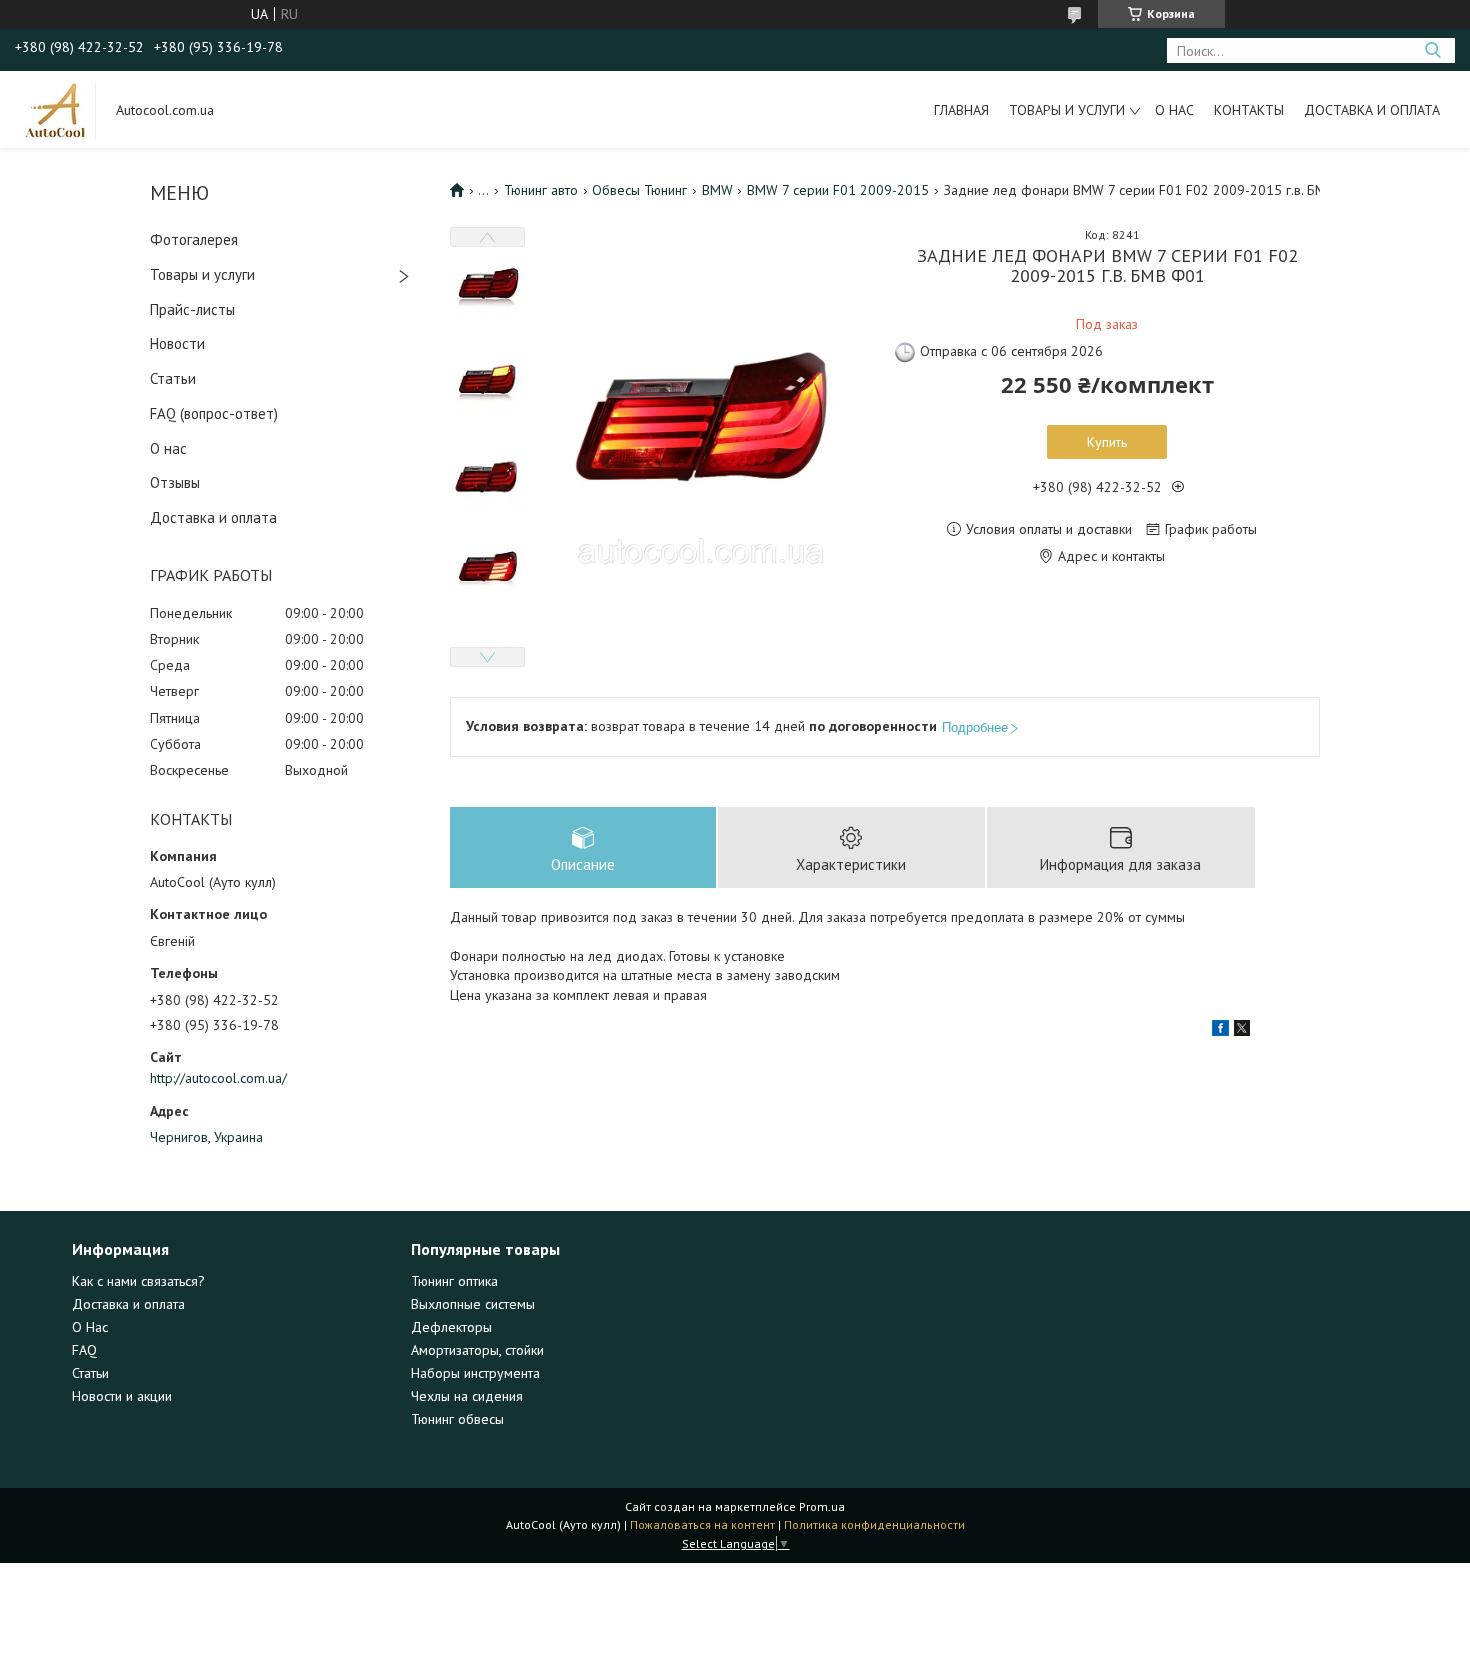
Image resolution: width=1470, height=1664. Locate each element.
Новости (177, 343)
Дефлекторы (451, 1327)
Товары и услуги (1067, 110)
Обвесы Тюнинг (639, 190)
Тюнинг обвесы (457, 1419)
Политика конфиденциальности (874, 1524)
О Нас (90, 1327)
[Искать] (1432, 50)
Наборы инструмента (475, 1373)
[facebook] (1220, 1031)
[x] (1242, 1031)
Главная (961, 110)
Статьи (173, 378)
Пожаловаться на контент (702, 1524)
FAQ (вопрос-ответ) (214, 413)
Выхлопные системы (473, 1304)
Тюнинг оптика (454, 1281)
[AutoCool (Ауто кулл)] (56, 109)
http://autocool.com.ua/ (218, 1078)
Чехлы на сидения (467, 1396)
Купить (1107, 442)
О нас (1174, 110)
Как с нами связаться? (138, 1281)
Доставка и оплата (1372, 110)
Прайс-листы (192, 309)
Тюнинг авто (541, 190)
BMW (717, 190)
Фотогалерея (194, 239)
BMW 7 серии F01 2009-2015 (838, 190)
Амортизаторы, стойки (477, 1350)
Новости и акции (122, 1396)
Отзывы (175, 482)
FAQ (84, 1350)
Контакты (1249, 110)
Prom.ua (822, 1506)
